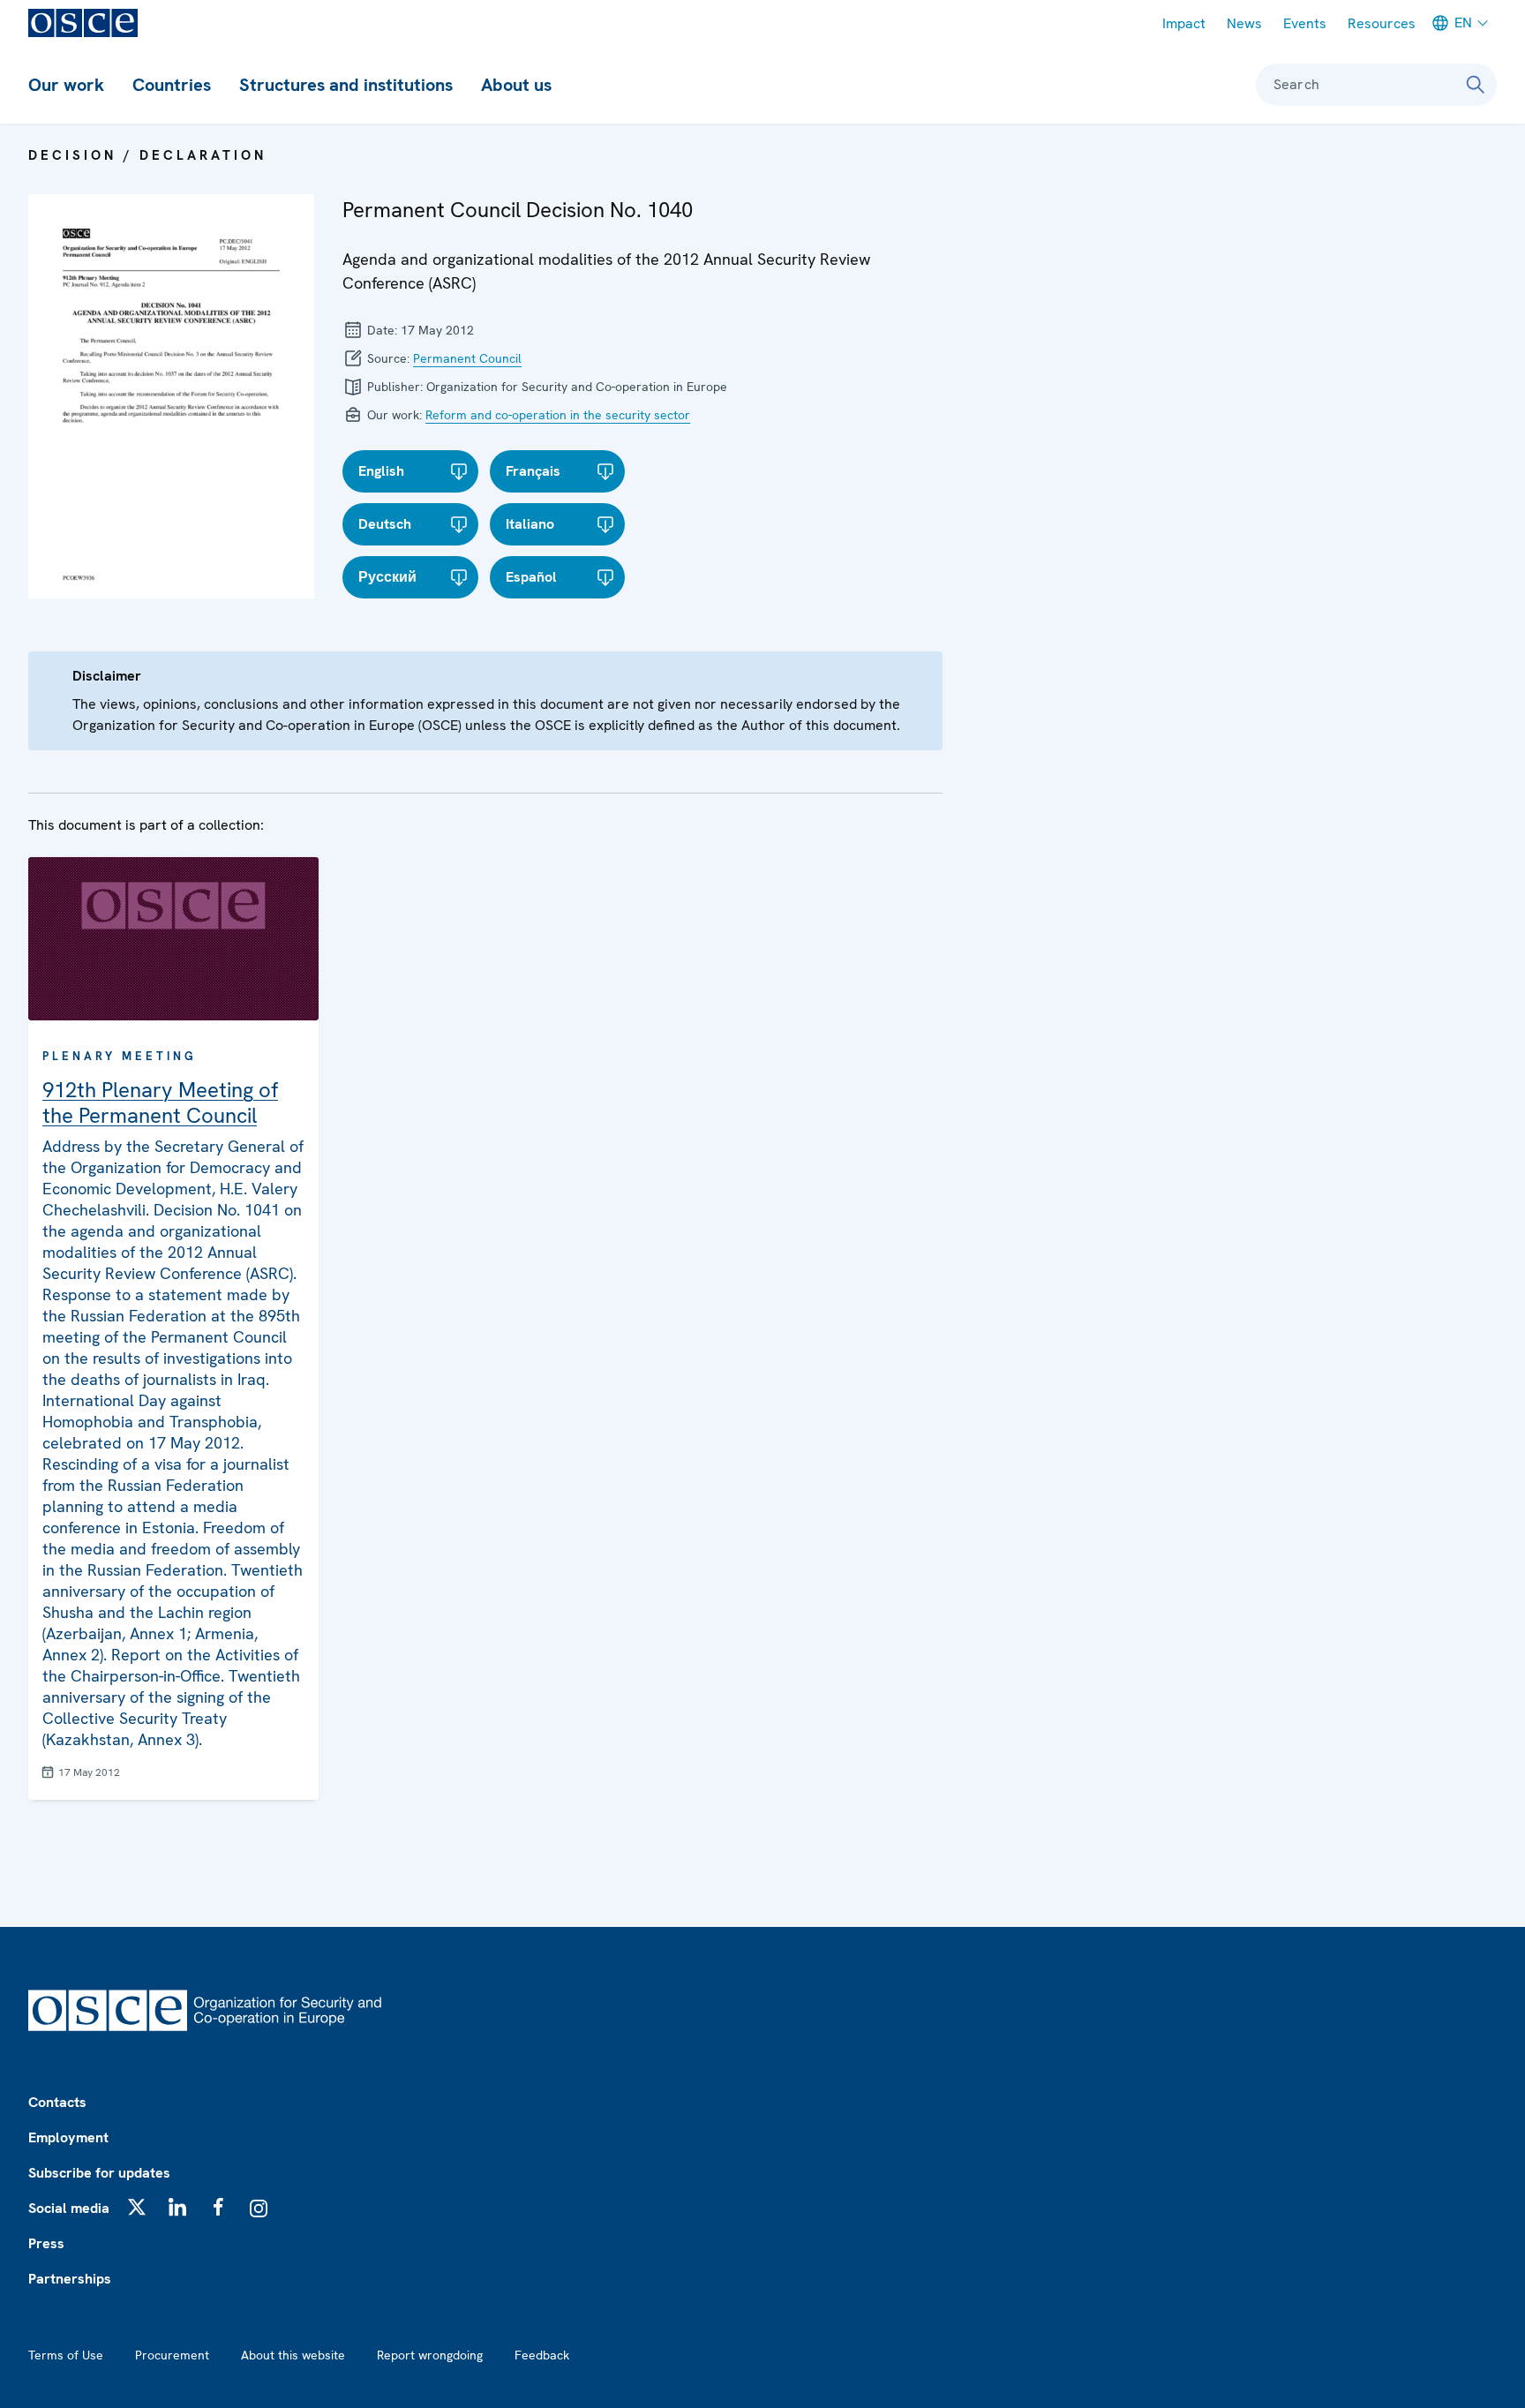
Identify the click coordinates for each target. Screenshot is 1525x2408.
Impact (1184, 23)
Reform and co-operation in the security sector (558, 415)
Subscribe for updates (99, 2173)
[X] (137, 2207)
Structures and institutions (346, 85)
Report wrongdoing (430, 2355)
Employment (68, 2137)
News (1244, 23)
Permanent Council (467, 358)
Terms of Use (66, 2355)
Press (46, 2243)
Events (1305, 23)
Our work (66, 85)
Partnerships (70, 2279)
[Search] (1476, 85)
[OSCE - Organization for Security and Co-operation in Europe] (83, 23)
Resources (1382, 23)
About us (516, 85)
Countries (172, 85)
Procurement (172, 2355)
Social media (69, 2208)
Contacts (57, 2102)
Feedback (542, 2355)
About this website (293, 2355)
